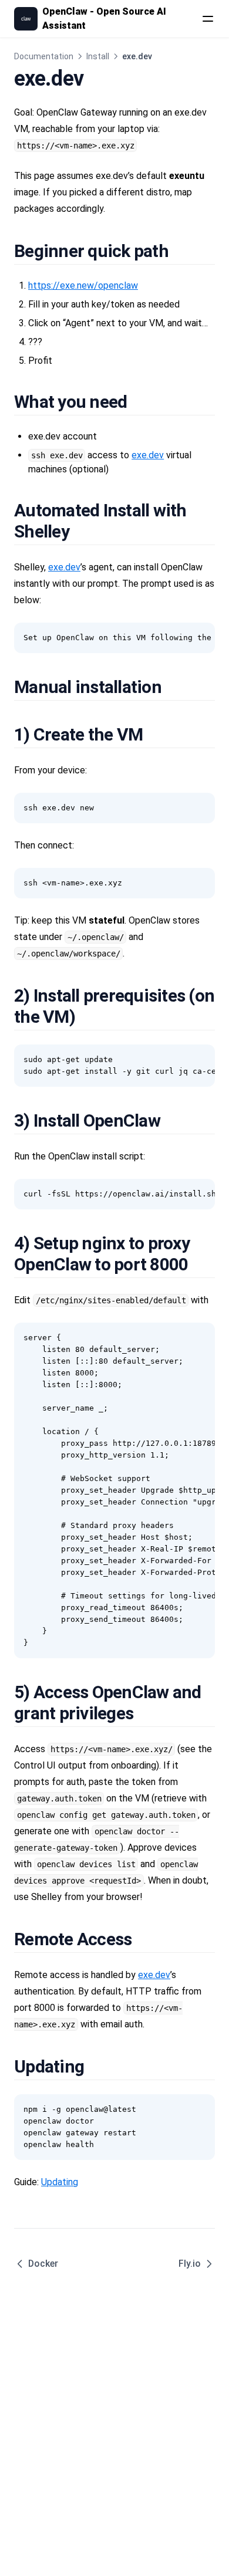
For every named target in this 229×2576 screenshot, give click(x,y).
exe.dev (148, 455)
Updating (60, 2182)
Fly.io (190, 2264)
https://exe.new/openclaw (83, 285)
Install (98, 56)
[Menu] (208, 19)
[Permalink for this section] (182, 251)
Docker (43, 2264)
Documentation (44, 56)
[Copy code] (200, 638)
